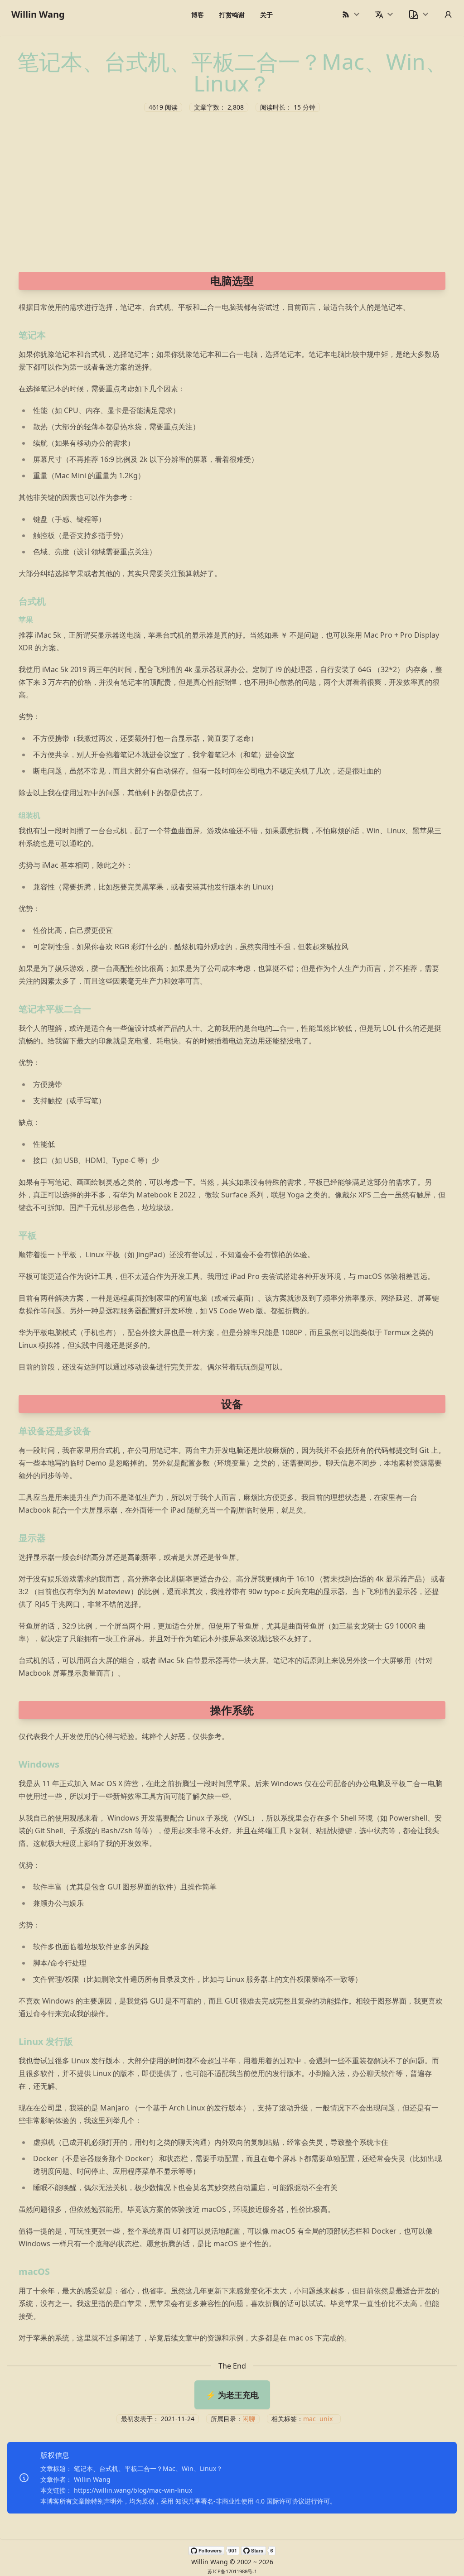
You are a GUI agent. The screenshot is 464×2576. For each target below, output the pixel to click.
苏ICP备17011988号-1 (232, 2571)
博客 (198, 15)
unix (326, 2419)
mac (309, 2419)
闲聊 (249, 2419)
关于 (266, 15)
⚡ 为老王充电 (232, 2395)
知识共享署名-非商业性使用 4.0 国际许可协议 (240, 2501)
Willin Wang (38, 14)
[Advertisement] (232, 190)
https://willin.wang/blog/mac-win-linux (133, 2490)
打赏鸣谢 (232, 15)
